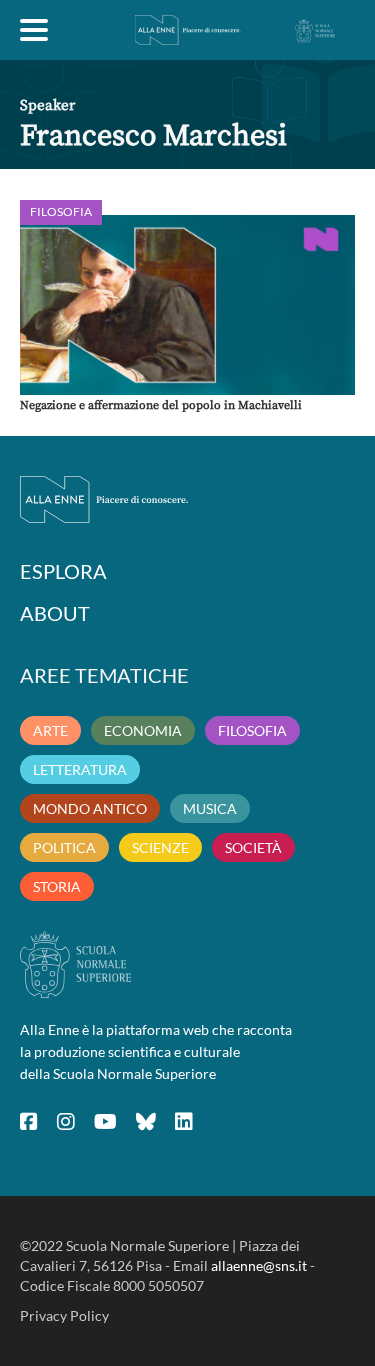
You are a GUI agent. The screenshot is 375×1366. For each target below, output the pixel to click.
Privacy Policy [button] (64, 1315)
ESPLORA (63, 571)
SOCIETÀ (253, 847)
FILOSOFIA (252, 730)
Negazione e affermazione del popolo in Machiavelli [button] (161, 405)
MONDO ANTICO (90, 808)
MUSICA (210, 808)
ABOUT (55, 613)
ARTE (50, 730)
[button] (187, 305)
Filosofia (61, 211)
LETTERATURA (80, 769)
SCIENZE (160, 847)
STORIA (57, 886)
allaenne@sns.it (259, 1265)
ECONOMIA (143, 730)
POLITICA (64, 847)
